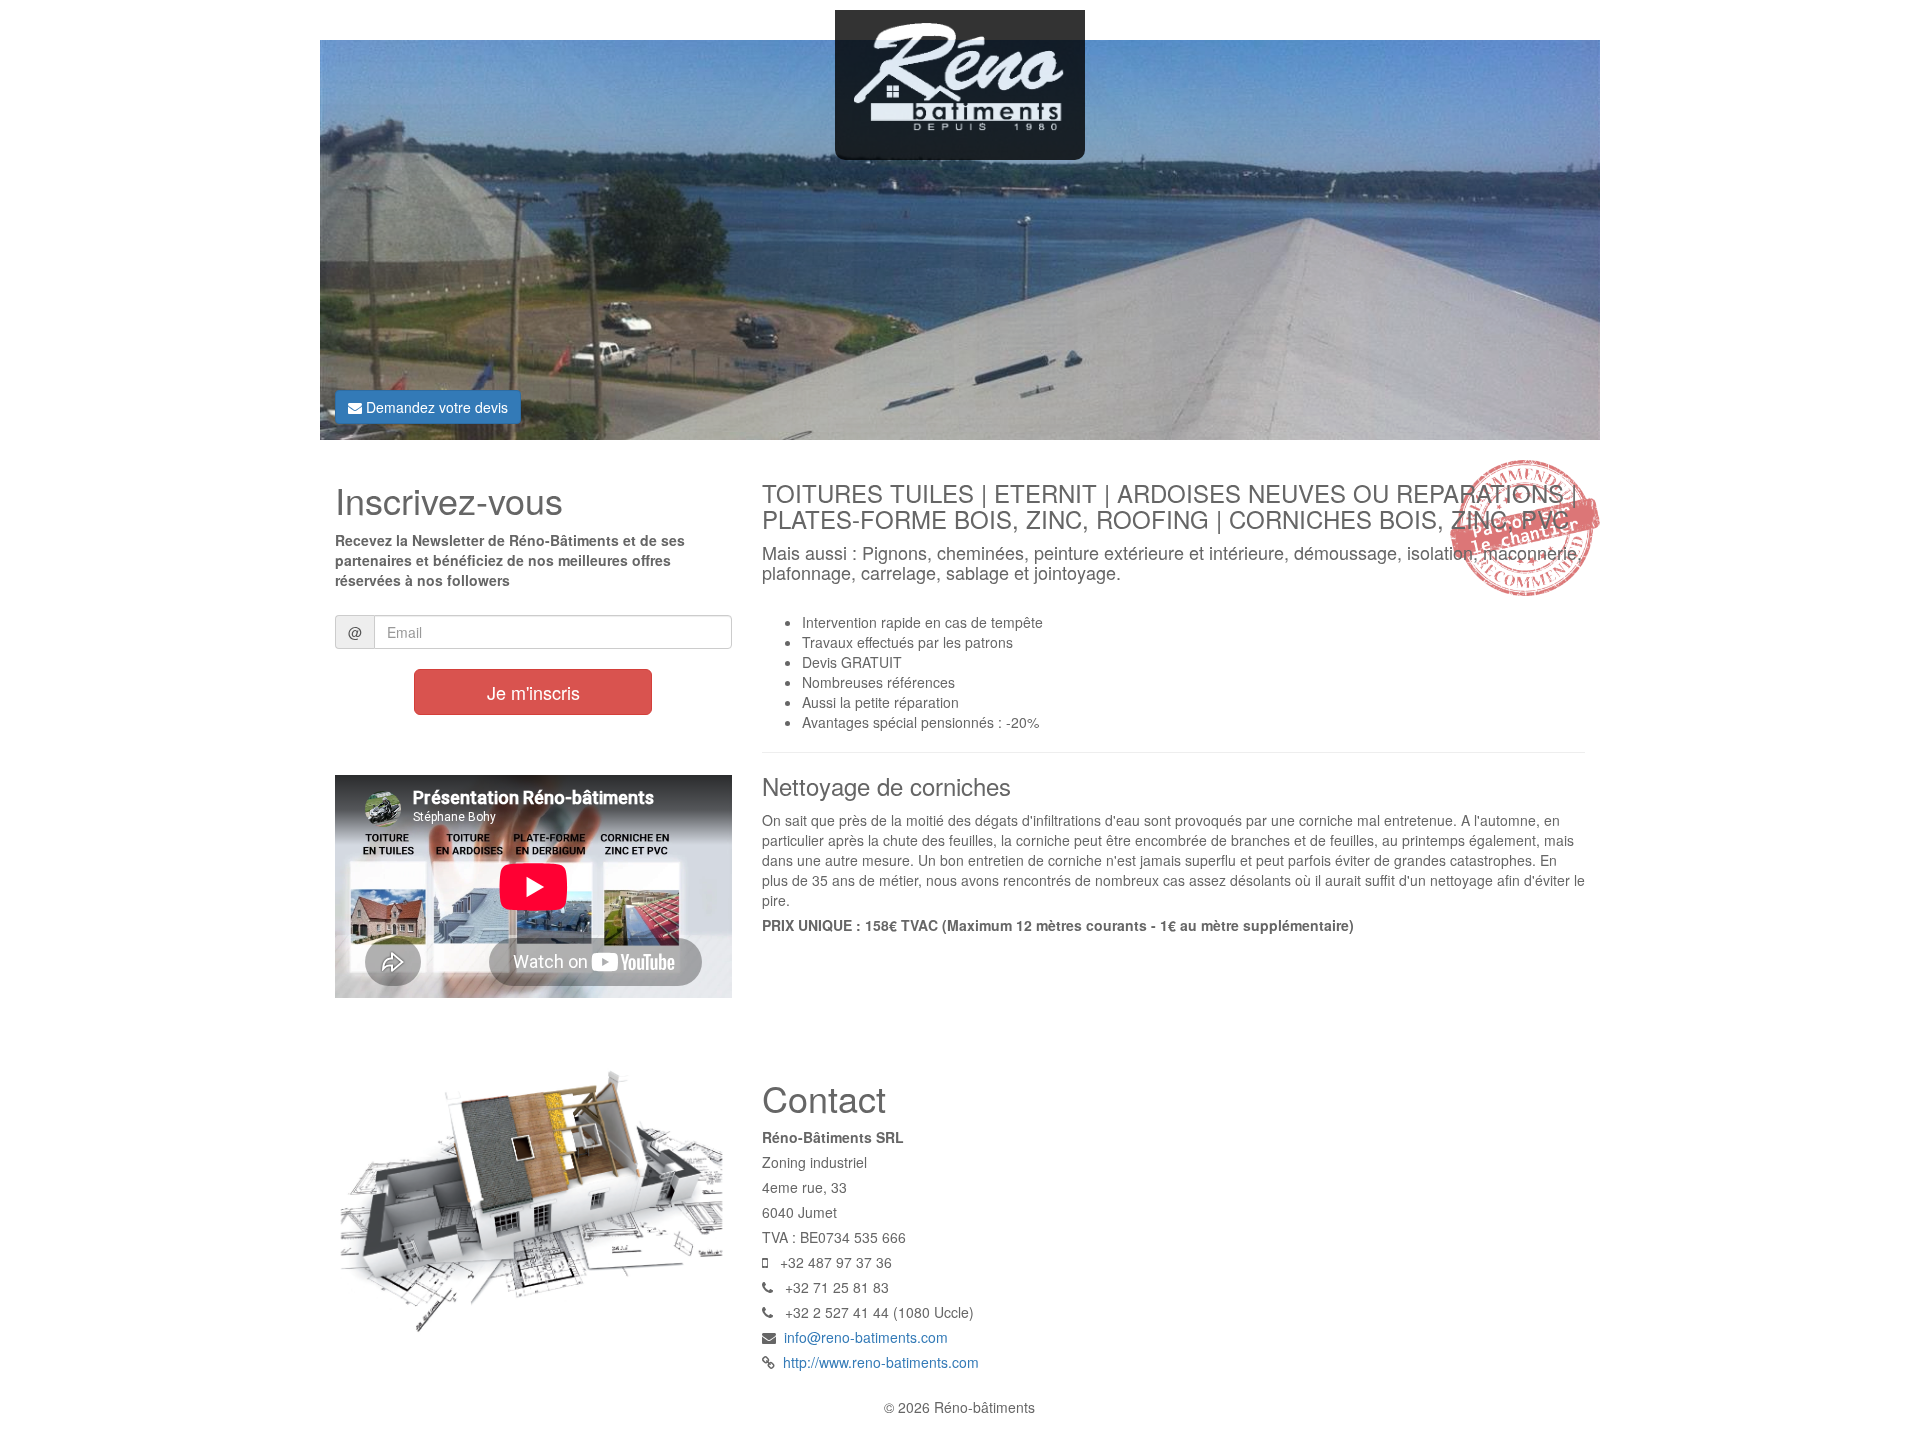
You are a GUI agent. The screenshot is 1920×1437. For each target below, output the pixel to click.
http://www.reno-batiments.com (881, 1362)
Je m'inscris (533, 692)
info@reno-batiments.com (866, 1337)
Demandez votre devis (435, 407)
